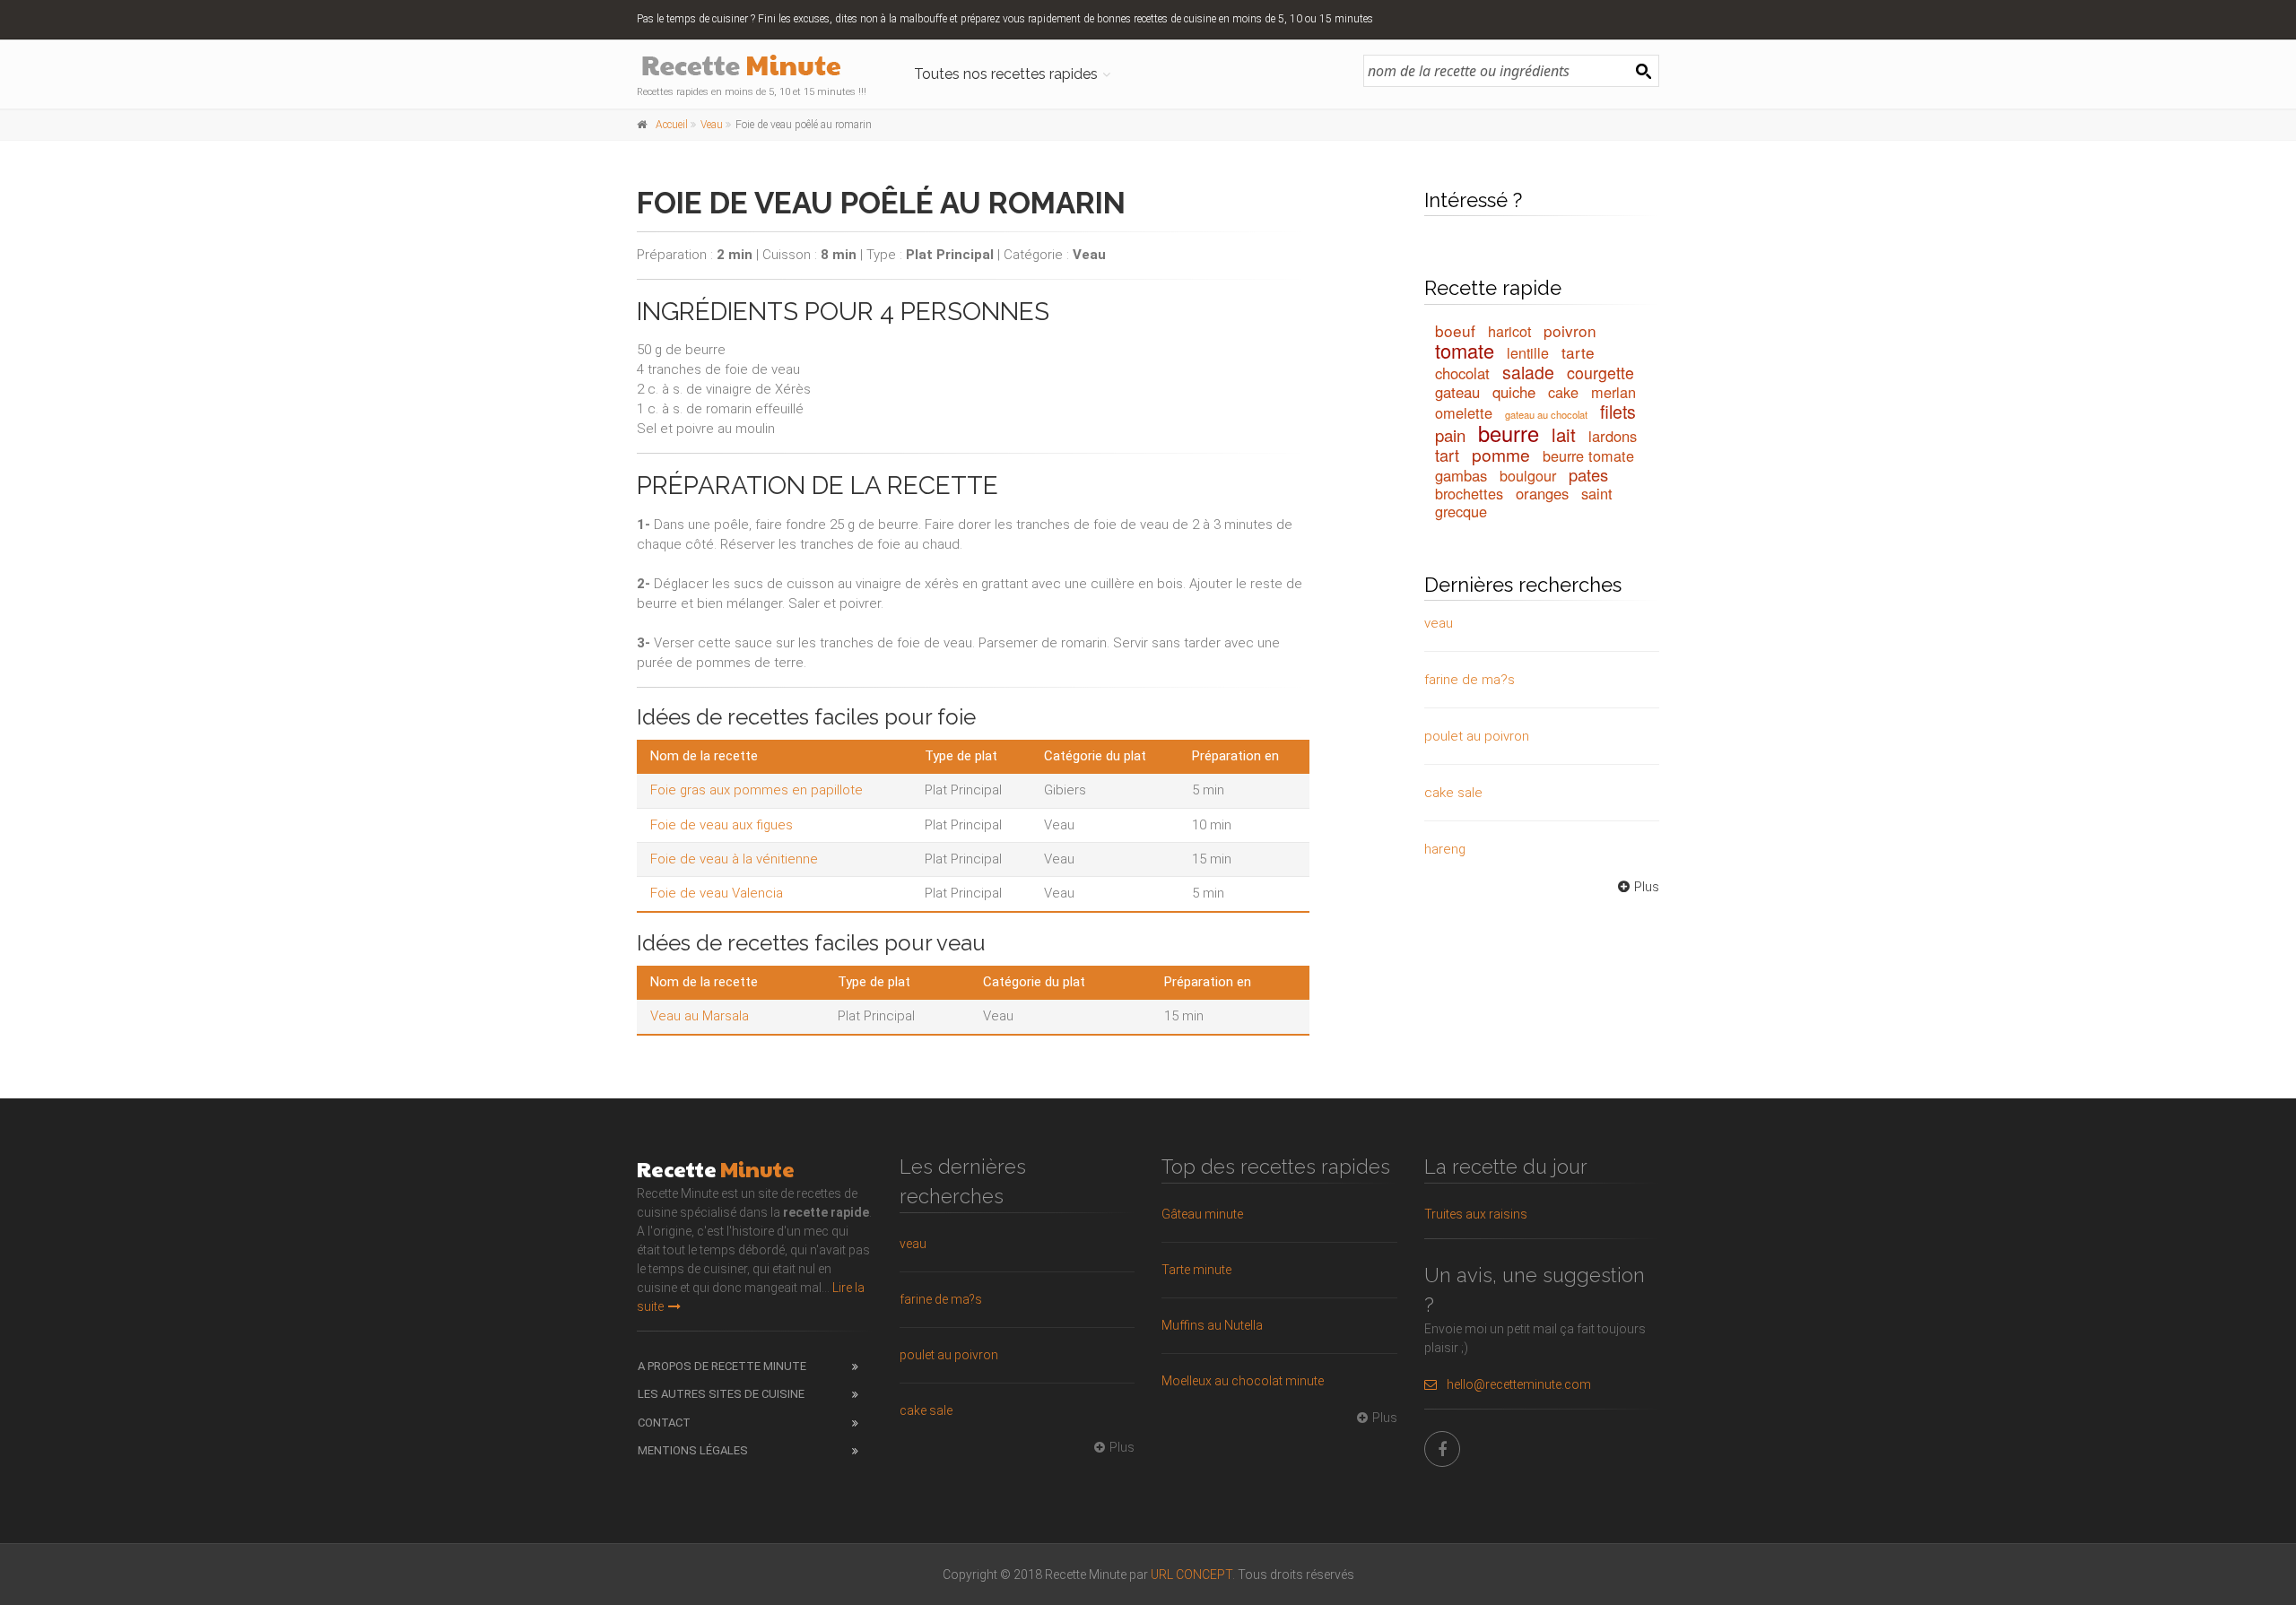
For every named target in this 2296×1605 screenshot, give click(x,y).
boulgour (1528, 475)
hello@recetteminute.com (1519, 1384)
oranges (1542, 493)
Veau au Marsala (700, 1016)
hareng (1445, 849)
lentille (1528, 353)
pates (1588, 474)
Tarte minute (1196, 1270)
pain (1450, 435)
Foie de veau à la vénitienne (734, 859)
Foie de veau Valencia (717, 893)
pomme (1501, 454)
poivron (1570, 330)
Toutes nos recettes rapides (1006, 74)
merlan (1613, 392)
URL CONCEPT (1191, 1575)
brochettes (1469, 493)
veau (1439, 623)
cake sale (1453, 793)
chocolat (1462, 373)
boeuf (1455, 330)
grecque (1461, 511)
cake (1563, 392)
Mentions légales (693, 1450)
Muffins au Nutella (1212, 1325)
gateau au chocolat (1546, 414)
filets (1618, 412)
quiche (1514, 392)
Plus (1647, 887)
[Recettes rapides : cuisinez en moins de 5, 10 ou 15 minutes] (755, 67)
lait (1564, 434)
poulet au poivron (1477, 736)
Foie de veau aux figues (722, 825)
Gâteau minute (1202, 1214)
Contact (664, 1423)
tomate (1465, 350)
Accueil (672, 125)
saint (1597, 493)
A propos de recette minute (722, 1366)
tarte (1578, 352)
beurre (1509, 433)
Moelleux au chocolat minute (1243, 1381)
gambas (1461, 475)
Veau (712, 125)
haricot (1509, 331)
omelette (1464, 412)
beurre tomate (1588, 455)
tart (1447, 455)
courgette (1600, 373)
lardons (1613, 436)
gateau (1457, 392)
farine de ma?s (1470, 680)
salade (1528, 372)
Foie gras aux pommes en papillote (757, 790)
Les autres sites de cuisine (721, 1394)
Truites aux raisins (1476, 1214)
